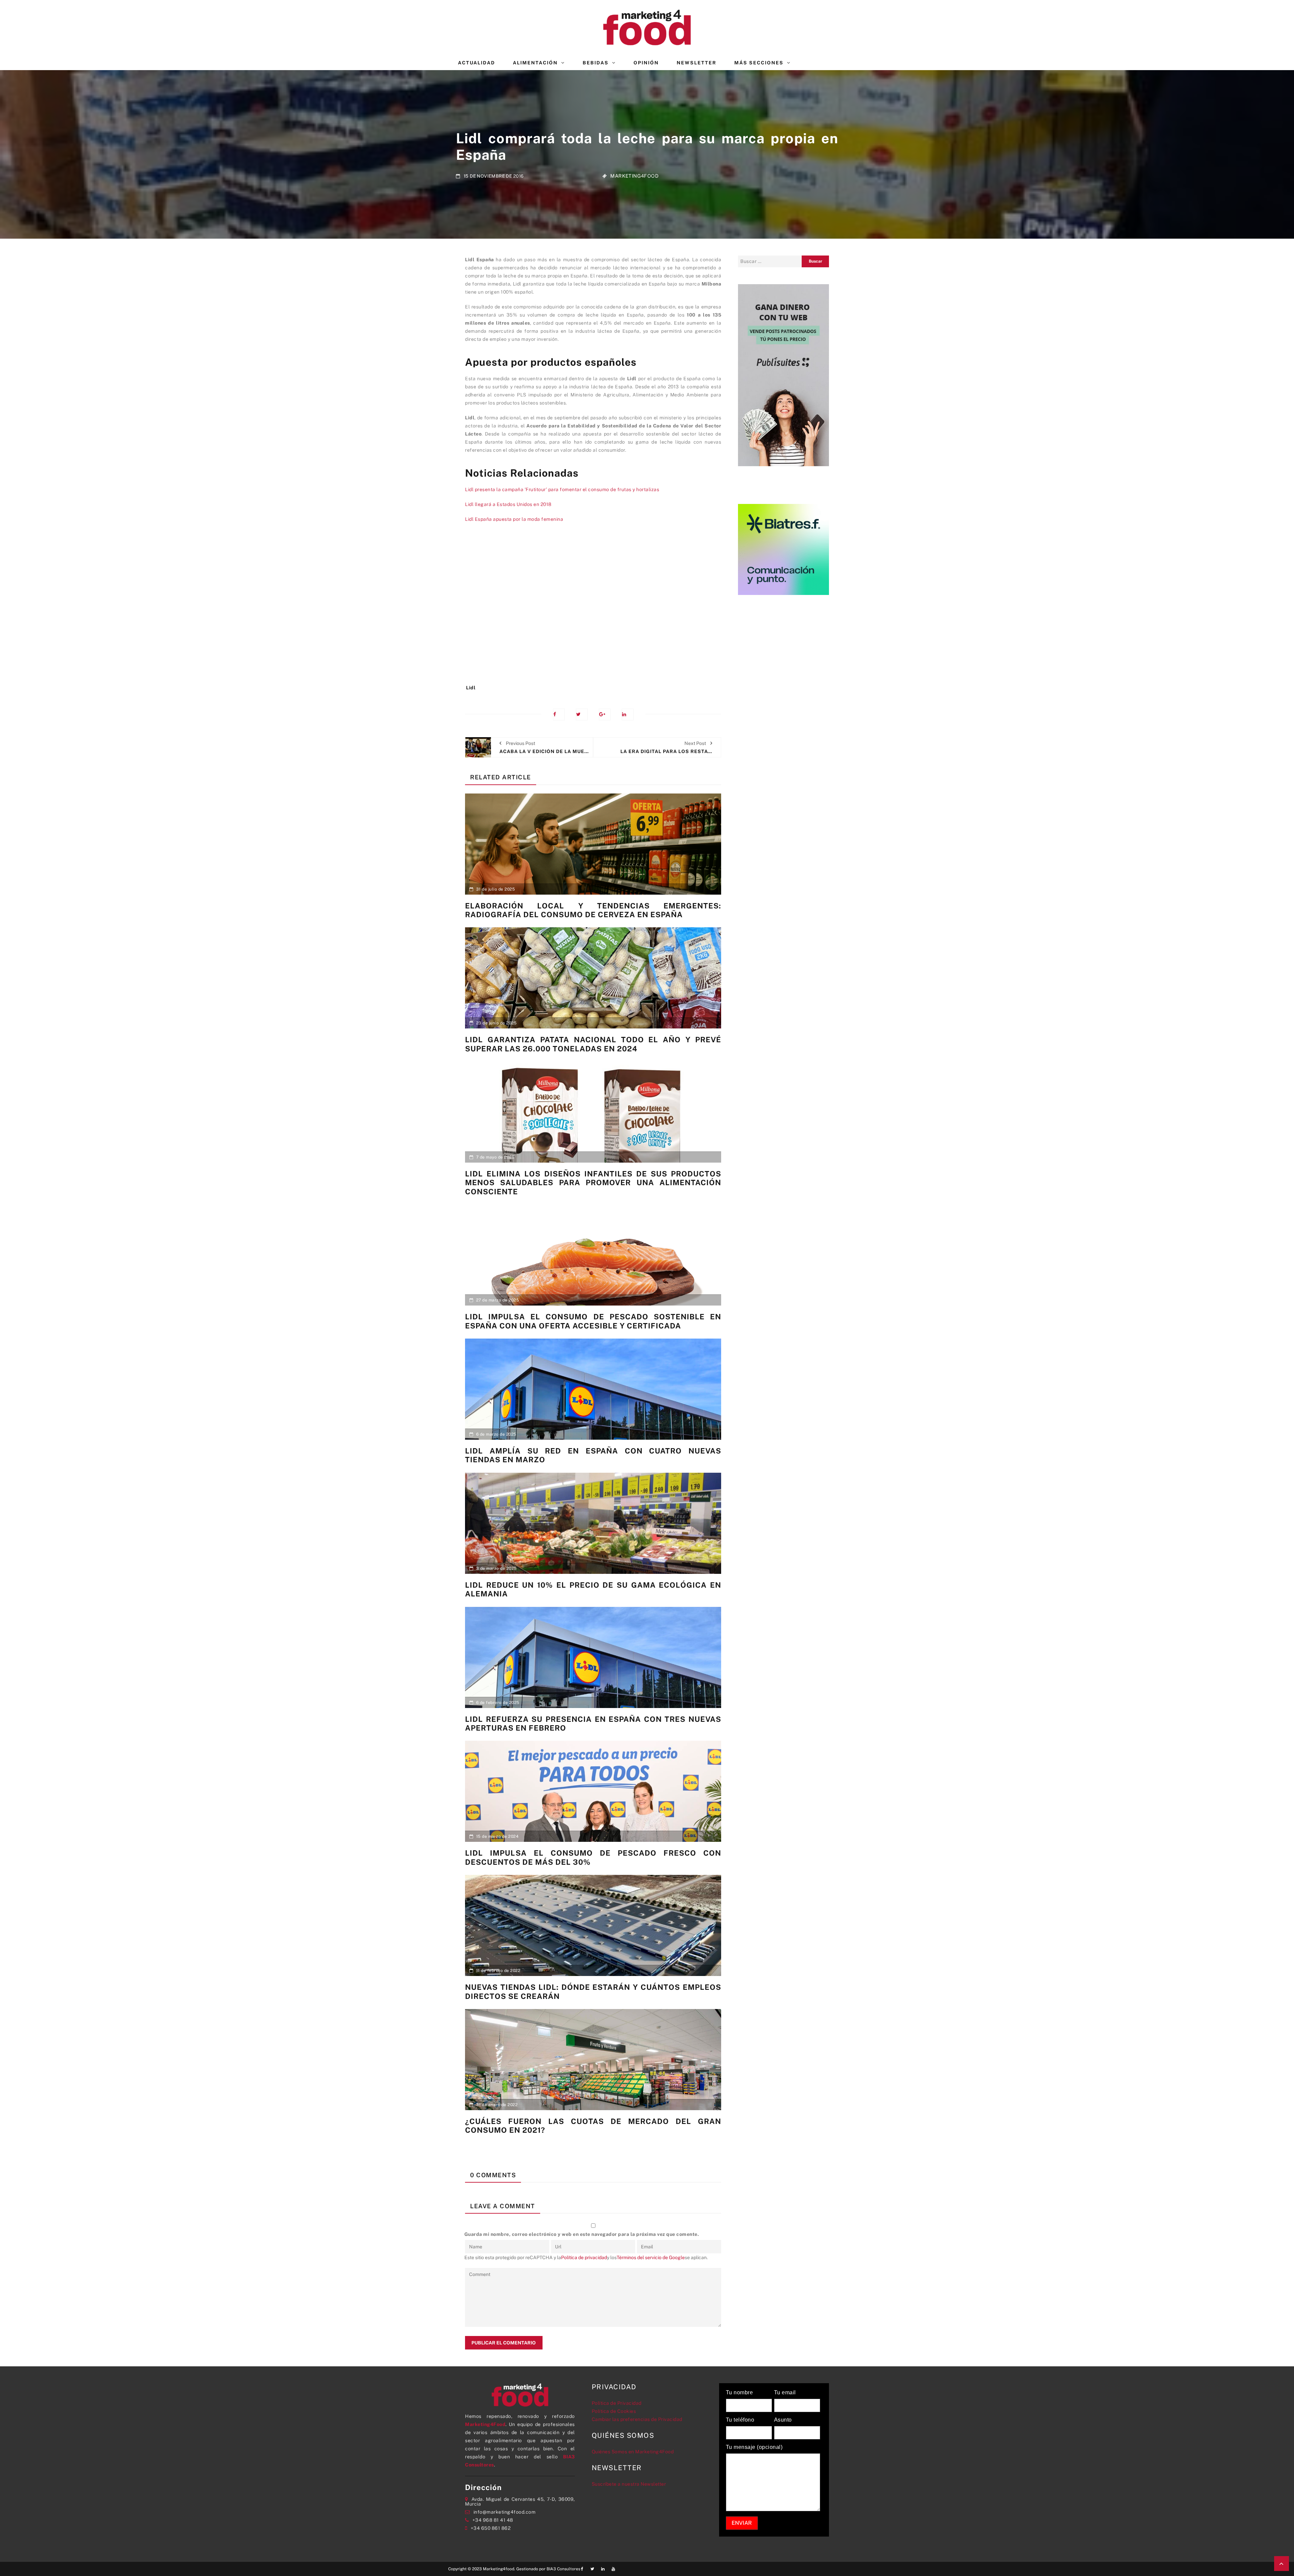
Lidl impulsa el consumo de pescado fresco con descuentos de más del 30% (593, 1857)
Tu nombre (740, 2393)
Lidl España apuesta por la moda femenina (514, 519)
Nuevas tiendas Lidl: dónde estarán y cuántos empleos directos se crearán (593, 1991)
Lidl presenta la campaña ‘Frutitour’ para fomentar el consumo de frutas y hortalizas (562, 489)
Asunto (783, 2420)
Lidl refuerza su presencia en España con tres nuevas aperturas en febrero (593, 1724)
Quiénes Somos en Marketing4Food (633, 2452)
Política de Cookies (614, 2411)
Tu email (785, 2393)
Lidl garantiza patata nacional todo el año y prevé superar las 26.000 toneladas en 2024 (593, 1044)
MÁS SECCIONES (759, 63)
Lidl (471, 688)
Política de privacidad (584, 2257)
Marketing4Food (634, 176)
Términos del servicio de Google (651, 2257)
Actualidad (476, 63)
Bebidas (596, 63)
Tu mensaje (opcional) (754, 2447)
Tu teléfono (740, 2420)
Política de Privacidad (617, 2403)
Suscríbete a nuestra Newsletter (629, 2484)
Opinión (646, 63)
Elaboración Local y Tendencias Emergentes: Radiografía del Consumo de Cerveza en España (593, 910)
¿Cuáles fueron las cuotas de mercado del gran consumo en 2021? (593, 2126)
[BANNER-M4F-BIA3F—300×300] (783, 549)
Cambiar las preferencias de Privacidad (637, 2419)
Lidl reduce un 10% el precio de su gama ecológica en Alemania (593, 1589)
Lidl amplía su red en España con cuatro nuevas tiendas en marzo (593, 1455)
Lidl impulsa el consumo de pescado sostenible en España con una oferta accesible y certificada (593, 1321)
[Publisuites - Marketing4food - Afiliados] (783, 375)
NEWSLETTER (697, 63)
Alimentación (535, 63)
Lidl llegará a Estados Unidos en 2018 (508, 504)
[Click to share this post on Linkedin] (628, 714)
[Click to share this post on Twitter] (582, 714)
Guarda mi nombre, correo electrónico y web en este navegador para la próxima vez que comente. (582, 2234)
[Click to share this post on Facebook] (559, 714)
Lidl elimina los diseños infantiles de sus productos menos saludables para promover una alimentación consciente (593, 1183)
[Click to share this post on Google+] (605, 714)
